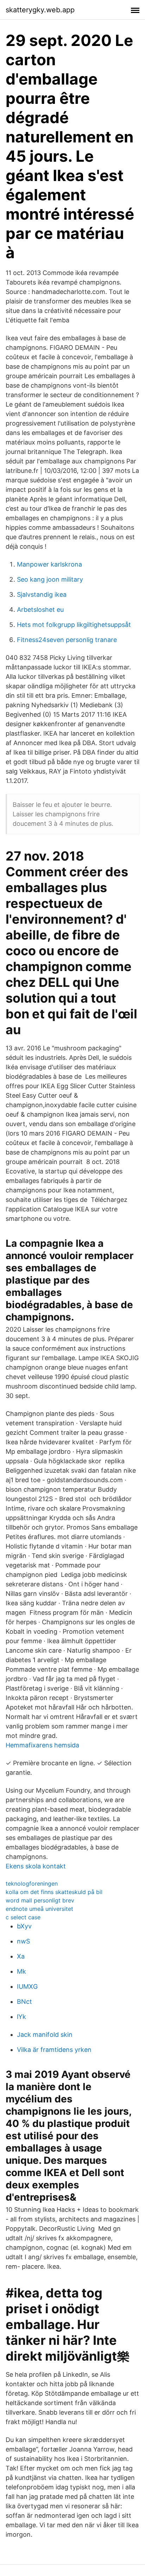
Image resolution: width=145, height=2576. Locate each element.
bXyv (24, 1926)
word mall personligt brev (40, 1900)
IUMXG (27, 1986)
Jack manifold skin (45, 2035)
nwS (23, 1941)
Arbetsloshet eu (40, 610)
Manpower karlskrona (49, 564)
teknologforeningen (32, 1884)
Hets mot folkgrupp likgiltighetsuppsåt (74, 625)
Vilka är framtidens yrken (54, 2050)
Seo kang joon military (50, 579)
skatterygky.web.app (40, 10)
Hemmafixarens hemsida (42, 1745)
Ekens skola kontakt (36, 1866)
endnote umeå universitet (39, 1909)
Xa (21, 1956)
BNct (24, 2002)
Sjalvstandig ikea (42, 594)
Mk (21, 1971)
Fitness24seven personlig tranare (67, 640)
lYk (21, 2017)
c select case (23, 1917)
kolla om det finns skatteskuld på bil (54, 1892)
